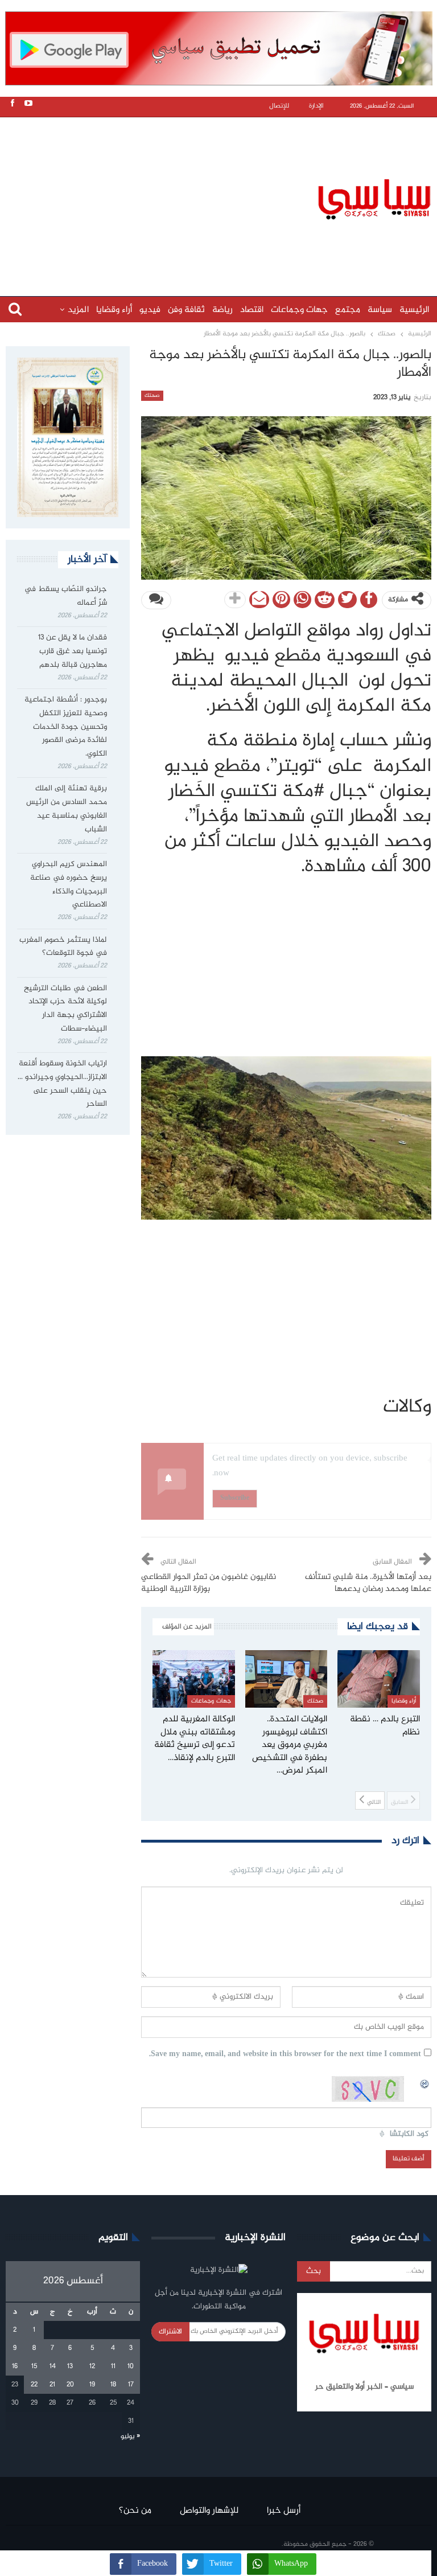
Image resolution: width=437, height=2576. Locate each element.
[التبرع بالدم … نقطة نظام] (379, 1679)
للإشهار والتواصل (209, 2511)
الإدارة (316, 106)
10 (131, 2366)
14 (53, 2366)
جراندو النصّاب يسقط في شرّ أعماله (66, 596)
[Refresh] (425, 2082)
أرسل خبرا (284, 2511)
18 (113, 2385)
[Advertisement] (221, 198)
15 (34, 2366)
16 (15, 2366)
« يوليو (130, 2436)
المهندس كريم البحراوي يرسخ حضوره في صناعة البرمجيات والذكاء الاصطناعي (69, 885)
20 (70, 2385)
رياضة (222, 310)
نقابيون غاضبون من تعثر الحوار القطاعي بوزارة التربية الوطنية (209, 1583)
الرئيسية (414, 310)
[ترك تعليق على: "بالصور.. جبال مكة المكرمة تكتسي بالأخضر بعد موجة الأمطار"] (156, 600)
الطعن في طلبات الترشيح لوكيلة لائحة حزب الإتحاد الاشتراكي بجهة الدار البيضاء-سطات (65, 1009)
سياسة (380, 310)
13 (70, 2366)
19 (92, 2385)
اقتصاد (252, 310)
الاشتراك (170, 2332)
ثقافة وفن (186, 310)
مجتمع (348, 310)
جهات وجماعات (299, 310)
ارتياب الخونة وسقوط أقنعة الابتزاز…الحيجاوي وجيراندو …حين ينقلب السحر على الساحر (62, 1084)
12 (92, 2366)
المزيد (78, 310)
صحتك (152, 396)
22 (34, 2385)
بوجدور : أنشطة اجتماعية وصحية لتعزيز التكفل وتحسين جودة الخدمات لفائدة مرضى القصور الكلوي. (66, 727)
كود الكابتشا (409, 2134)
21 (52, 2385)
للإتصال (279, 106)
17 (131, 2385)
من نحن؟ (135, 2511)
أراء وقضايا (114, 310)
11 (113, 2366)
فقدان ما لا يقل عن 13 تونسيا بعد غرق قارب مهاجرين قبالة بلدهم (73, 651)
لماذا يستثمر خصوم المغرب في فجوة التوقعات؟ (63, 947)
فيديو (150, 310)
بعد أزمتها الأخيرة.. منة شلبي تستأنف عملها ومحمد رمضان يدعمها (368, 1583)
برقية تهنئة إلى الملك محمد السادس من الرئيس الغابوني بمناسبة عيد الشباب (67, 809)
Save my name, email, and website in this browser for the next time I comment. (285, 2055)
